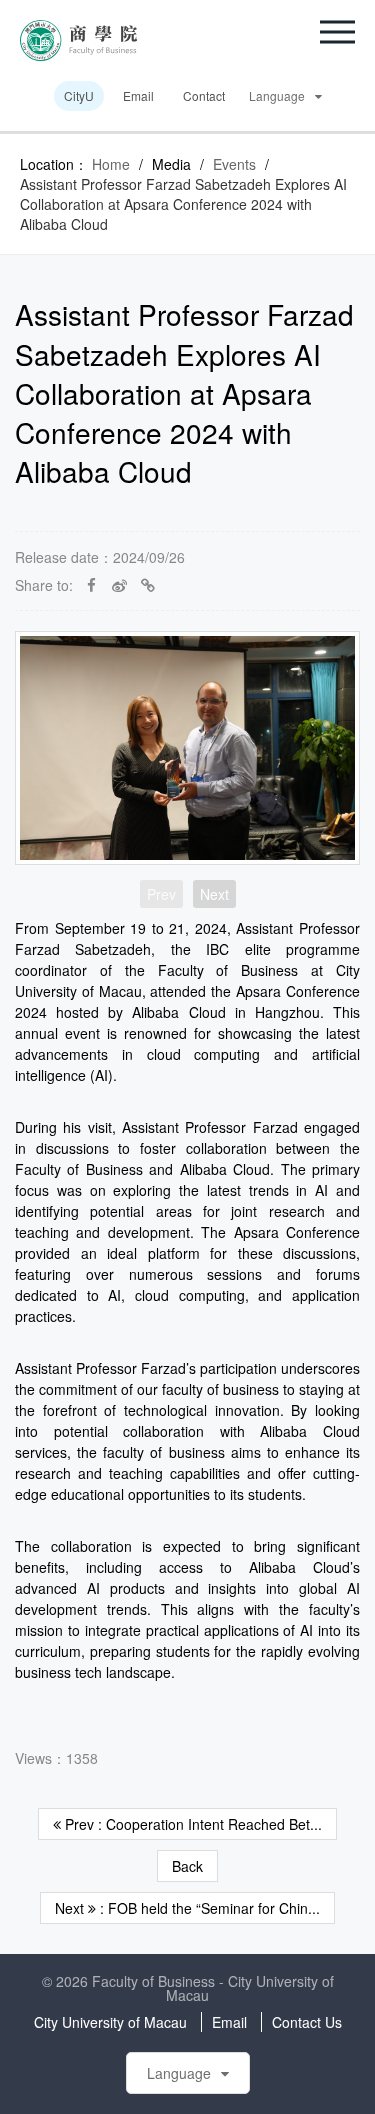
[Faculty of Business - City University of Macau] (78, 38)
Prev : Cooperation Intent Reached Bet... (191, 1824)
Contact (204, 95)
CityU (79, 95)
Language (277, 95)
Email (138, 95)
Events (234, 164)
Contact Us (307, 2022)
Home (111, 164)
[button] (337, 32)
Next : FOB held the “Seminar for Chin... (187, 1908)
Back (187, 1866)
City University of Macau (110, 2022)
